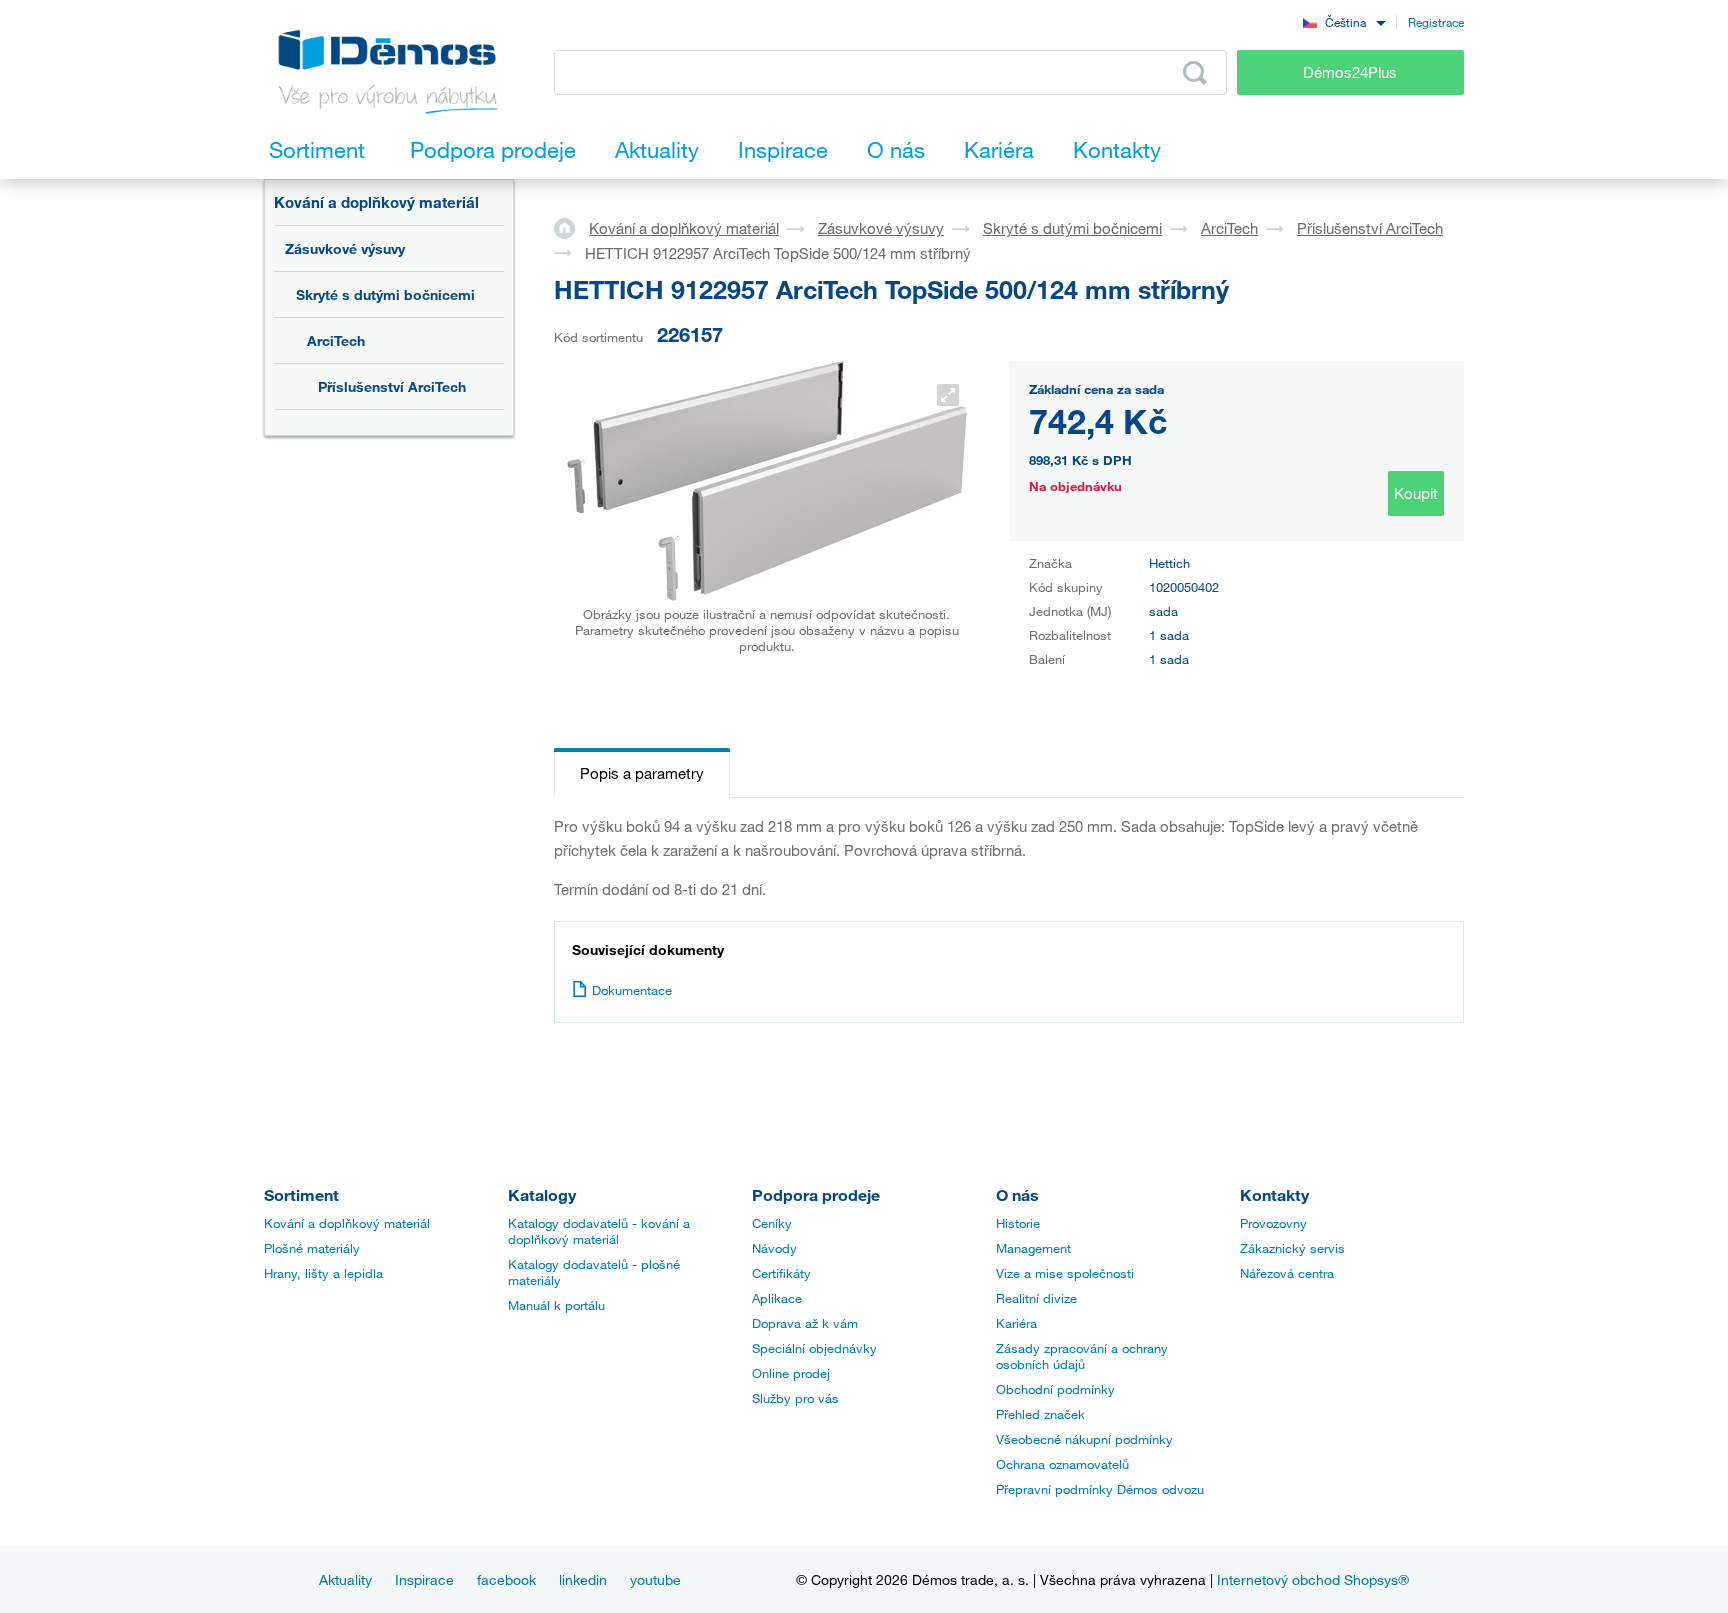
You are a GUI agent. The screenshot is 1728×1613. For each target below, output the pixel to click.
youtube (655, 1579)
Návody (774, 1248)
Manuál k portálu (556, 1305)
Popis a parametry (642, 773)
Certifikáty (781, 1273)
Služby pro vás (795, 1398)
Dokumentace (632, 990)
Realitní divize (1036, 1298)
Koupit (1416, 493)
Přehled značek (1040, 1414)
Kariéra (1016, 1323)
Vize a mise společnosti (1065, 1273)
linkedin (583, 1579)
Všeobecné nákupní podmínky (1084, 1439)
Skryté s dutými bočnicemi (385, 294)
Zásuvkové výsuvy (345, 248)
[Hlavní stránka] (571, 227)
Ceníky (772, 1223)
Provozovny (1273, 1223)
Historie (1018, 1223)
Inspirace (424, 1579)
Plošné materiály (312, 1248)
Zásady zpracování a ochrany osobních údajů (1082, 1356)
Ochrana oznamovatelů (1062, 1464)
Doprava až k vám (805, 1323)
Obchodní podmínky (1055, 1389)
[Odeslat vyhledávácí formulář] (1195, 73)
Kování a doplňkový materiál (376, 202)
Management (1033, 1248)
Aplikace (777, 1298)
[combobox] (1344, 21)
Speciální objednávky (814, 1348)
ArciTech (336, 340)
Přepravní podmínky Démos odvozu (1100, 1489)
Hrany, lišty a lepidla (323, 1273)
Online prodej (791, 1373)
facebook (506, 1579)
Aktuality (345, 1579)
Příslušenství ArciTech (392, 386)
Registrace (1436, 22)
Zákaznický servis (1292, 1248)
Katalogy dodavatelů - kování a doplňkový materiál (599, 1231)
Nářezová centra (1287, 1273)
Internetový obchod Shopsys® (1313, 1579)
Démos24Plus (1350, 72)
